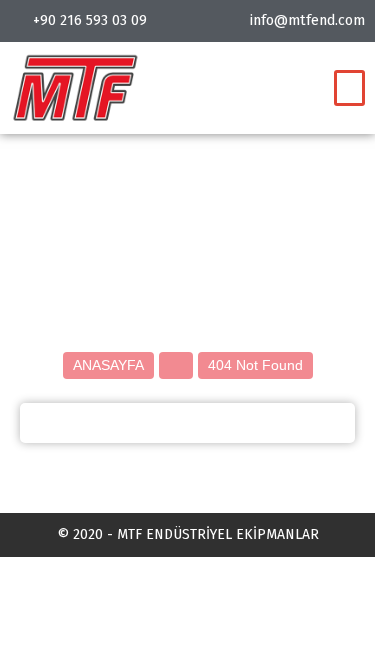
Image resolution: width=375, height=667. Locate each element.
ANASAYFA (108, 365)
